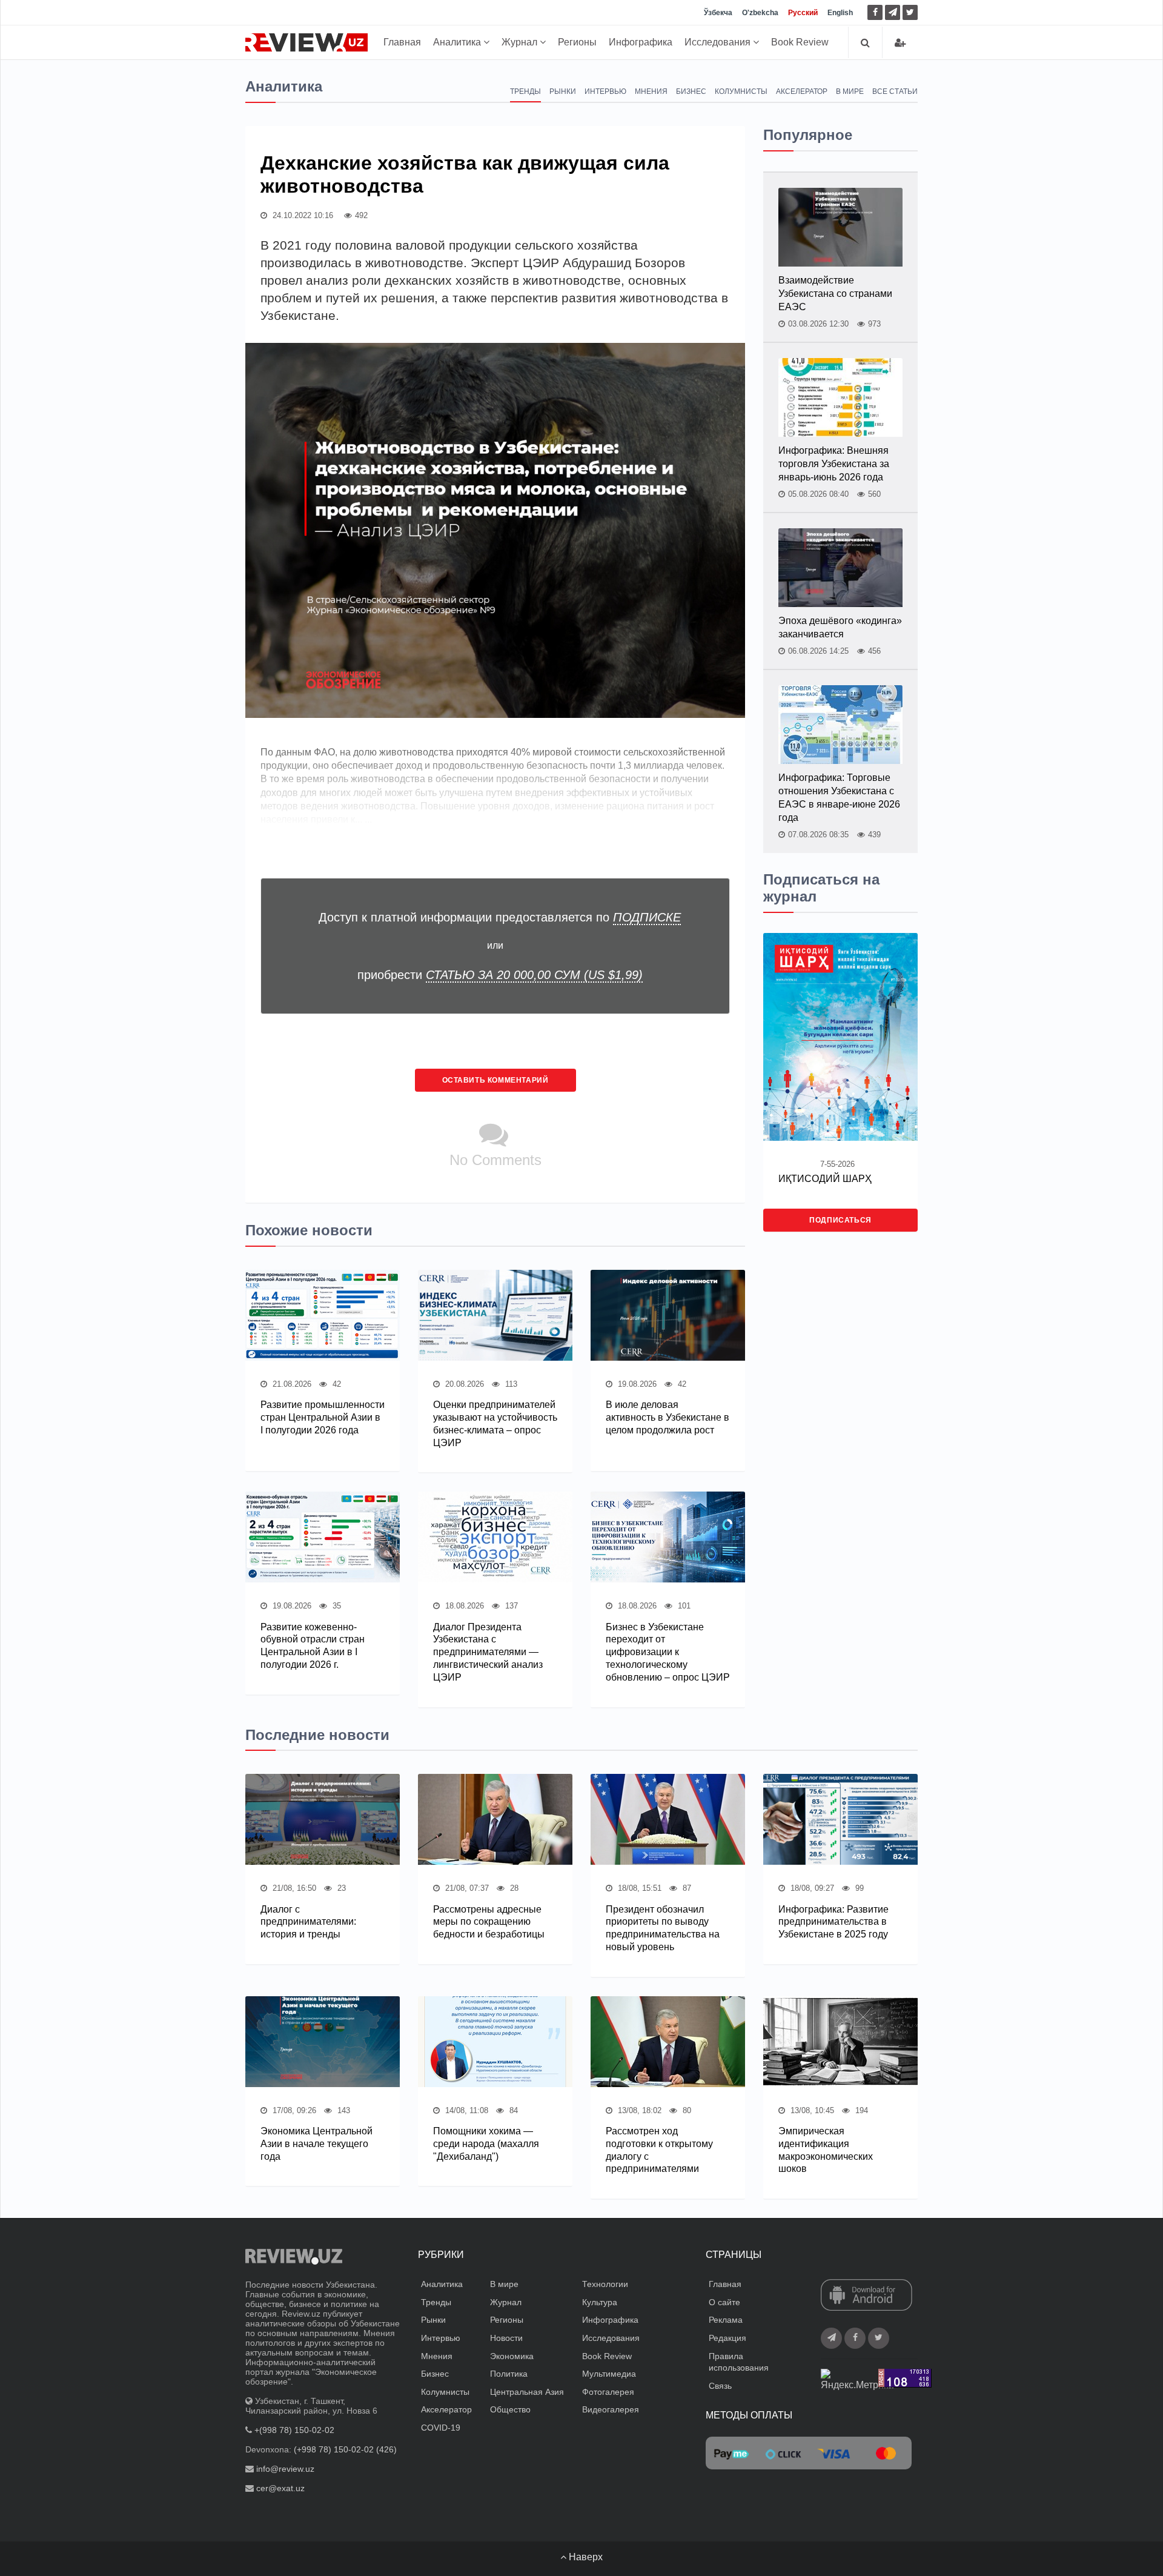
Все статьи (895, 91)
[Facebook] (875, 12)
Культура (600, 2302)
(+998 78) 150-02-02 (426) (345, 2449)
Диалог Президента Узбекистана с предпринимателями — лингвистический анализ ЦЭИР (488, 1652)
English (840, 13)
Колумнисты (741, 91)
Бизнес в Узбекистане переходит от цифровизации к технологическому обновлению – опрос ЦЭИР (668, 1652)
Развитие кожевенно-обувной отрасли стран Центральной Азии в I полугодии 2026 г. (313, 1646)
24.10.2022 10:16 (302, 215)
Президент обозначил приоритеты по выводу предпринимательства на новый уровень (663, 1928)
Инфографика (641, 42)
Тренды (525, 91)
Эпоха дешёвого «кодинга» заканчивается (840, 627)
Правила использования (739, 2362)
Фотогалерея (608, 2392)
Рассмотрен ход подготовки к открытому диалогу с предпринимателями (659, 2150)
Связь (720, 2386)
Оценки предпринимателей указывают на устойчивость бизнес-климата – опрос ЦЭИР (495, 1423)
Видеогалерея (611, 2409)
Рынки (563, 91)
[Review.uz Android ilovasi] (866, 2296)
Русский (803, 13)
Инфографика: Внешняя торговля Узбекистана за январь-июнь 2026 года (834, 464)
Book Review (800, 42)
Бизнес (691, 91)
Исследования (719, 42)
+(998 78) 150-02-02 (294, 2430)
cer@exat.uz (280, 2488)
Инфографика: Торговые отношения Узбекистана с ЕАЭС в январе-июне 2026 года (839, 798)
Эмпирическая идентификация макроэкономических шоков (826, 2150)
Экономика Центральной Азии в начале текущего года (316, 2144)
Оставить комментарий (495, 1080)
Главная (402, 42)
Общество (510, 2409)
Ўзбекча (718, 13)
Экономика (512, 2356)
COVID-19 (441, 2428)
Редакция (727, 2338)
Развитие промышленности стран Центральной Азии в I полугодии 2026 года (323, 1417)
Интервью (605, 91)
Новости (506, 2338)
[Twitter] (910, 12)
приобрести (500, 975)
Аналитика (458, 42)
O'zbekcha (760, 13)
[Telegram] (893, 12)
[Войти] (900, 43)
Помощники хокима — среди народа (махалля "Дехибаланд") (486, 2144)
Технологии (605, 2284)
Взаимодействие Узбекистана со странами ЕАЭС (835, 294)
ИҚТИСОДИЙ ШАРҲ (825, 1179)
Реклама (726, 2320)
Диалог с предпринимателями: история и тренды (308, 1922)
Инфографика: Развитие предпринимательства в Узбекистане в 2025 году (833, 1922)
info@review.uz (285, 2469)
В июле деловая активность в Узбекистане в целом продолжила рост (668, 1417)
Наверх (585, 2557)
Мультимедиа (609, 2374)
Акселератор (802, 91)
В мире (850, 91)
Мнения (651, 91)
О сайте (724, 2302)
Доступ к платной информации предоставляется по (500, 917)
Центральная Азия (527, 2392)
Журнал (521, 42)
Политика (509, 2374)
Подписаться (840, 1220)
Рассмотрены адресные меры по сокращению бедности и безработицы (489, 1922)
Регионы (577, 42)
